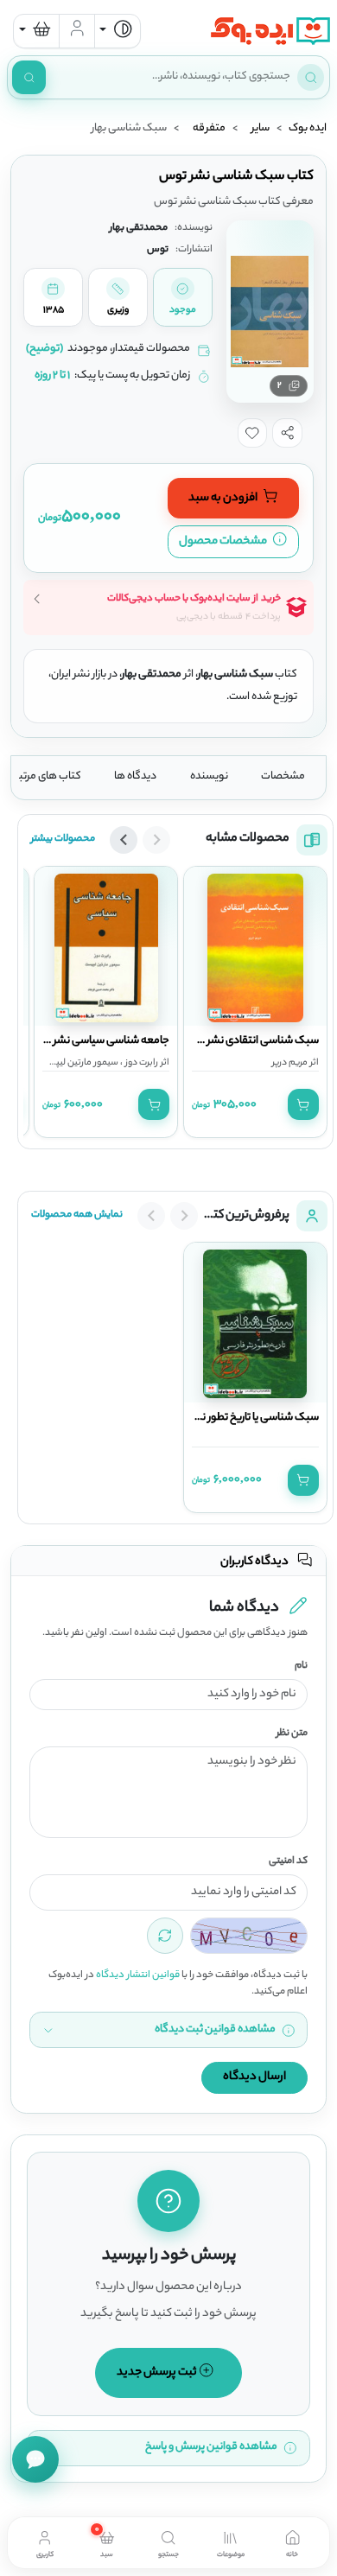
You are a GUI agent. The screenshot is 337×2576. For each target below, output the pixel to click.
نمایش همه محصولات (77, 1215)
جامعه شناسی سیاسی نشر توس (99, 1041)
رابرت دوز (140, 1063)
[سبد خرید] (36, 31)
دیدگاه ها (135, 777)
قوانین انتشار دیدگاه (138, 1975)
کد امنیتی (288, 1862)
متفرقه (209, 129)
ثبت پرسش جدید (158, 2372)
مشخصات (283, 777)
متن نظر (292, 1734)
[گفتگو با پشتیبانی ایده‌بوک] (35, 2459)
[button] (287, 433)
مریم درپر (290, 1063)
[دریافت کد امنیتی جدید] (165, 1936)
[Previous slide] (156, 840)
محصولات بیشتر (63, 839)
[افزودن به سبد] (303, 1104)
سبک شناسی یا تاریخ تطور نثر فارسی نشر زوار (224, 1418)
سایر (261, 129)
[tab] (292, 2542)
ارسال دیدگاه (254, 2077)
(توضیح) (45, 349)
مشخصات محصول (224, 541)
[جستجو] (29, 77)
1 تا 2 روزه (52, 376)
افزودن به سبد (224, 498)
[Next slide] (124, 840)
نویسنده (209, 777)
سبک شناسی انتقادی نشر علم (253, 1041)
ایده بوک (308, 129)
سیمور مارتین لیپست (79, 1063)
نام (301, 1666)
